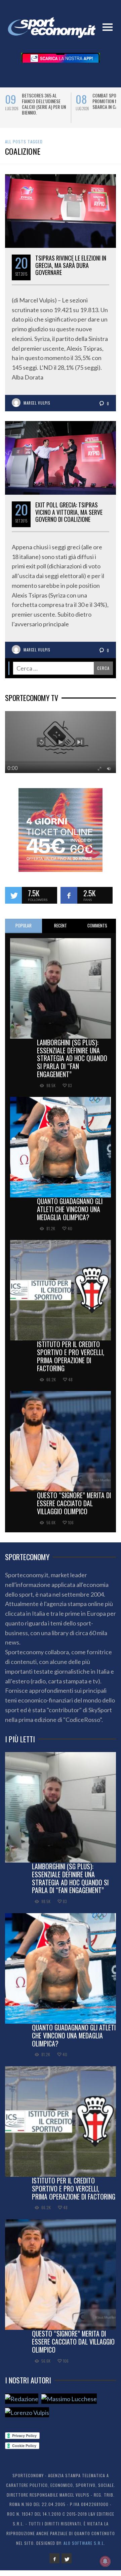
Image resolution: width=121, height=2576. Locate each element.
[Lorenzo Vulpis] (27, 2418)
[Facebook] (54, 2564)
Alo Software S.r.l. (84, 2549)
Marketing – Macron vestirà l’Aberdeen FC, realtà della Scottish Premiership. (44, 104)
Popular (24, 931)
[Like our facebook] (69, 901)
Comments (97, 931)
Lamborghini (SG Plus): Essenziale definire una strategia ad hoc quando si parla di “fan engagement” (72, 1064)
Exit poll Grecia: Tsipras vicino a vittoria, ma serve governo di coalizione (69, 518)
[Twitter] (67, 2564)
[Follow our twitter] (13, 901)
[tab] (24, 932)
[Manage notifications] (105, 2561)
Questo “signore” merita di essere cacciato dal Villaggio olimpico (74, 1509)
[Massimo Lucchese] (69, 2404)
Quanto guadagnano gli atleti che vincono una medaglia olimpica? (70, 1215)
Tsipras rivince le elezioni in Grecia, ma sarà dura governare (71, 271)
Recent (61, 931)
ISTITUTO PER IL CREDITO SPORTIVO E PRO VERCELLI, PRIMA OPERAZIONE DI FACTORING (71, 1362)
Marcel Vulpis (37, 409)
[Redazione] (22, 2404)
